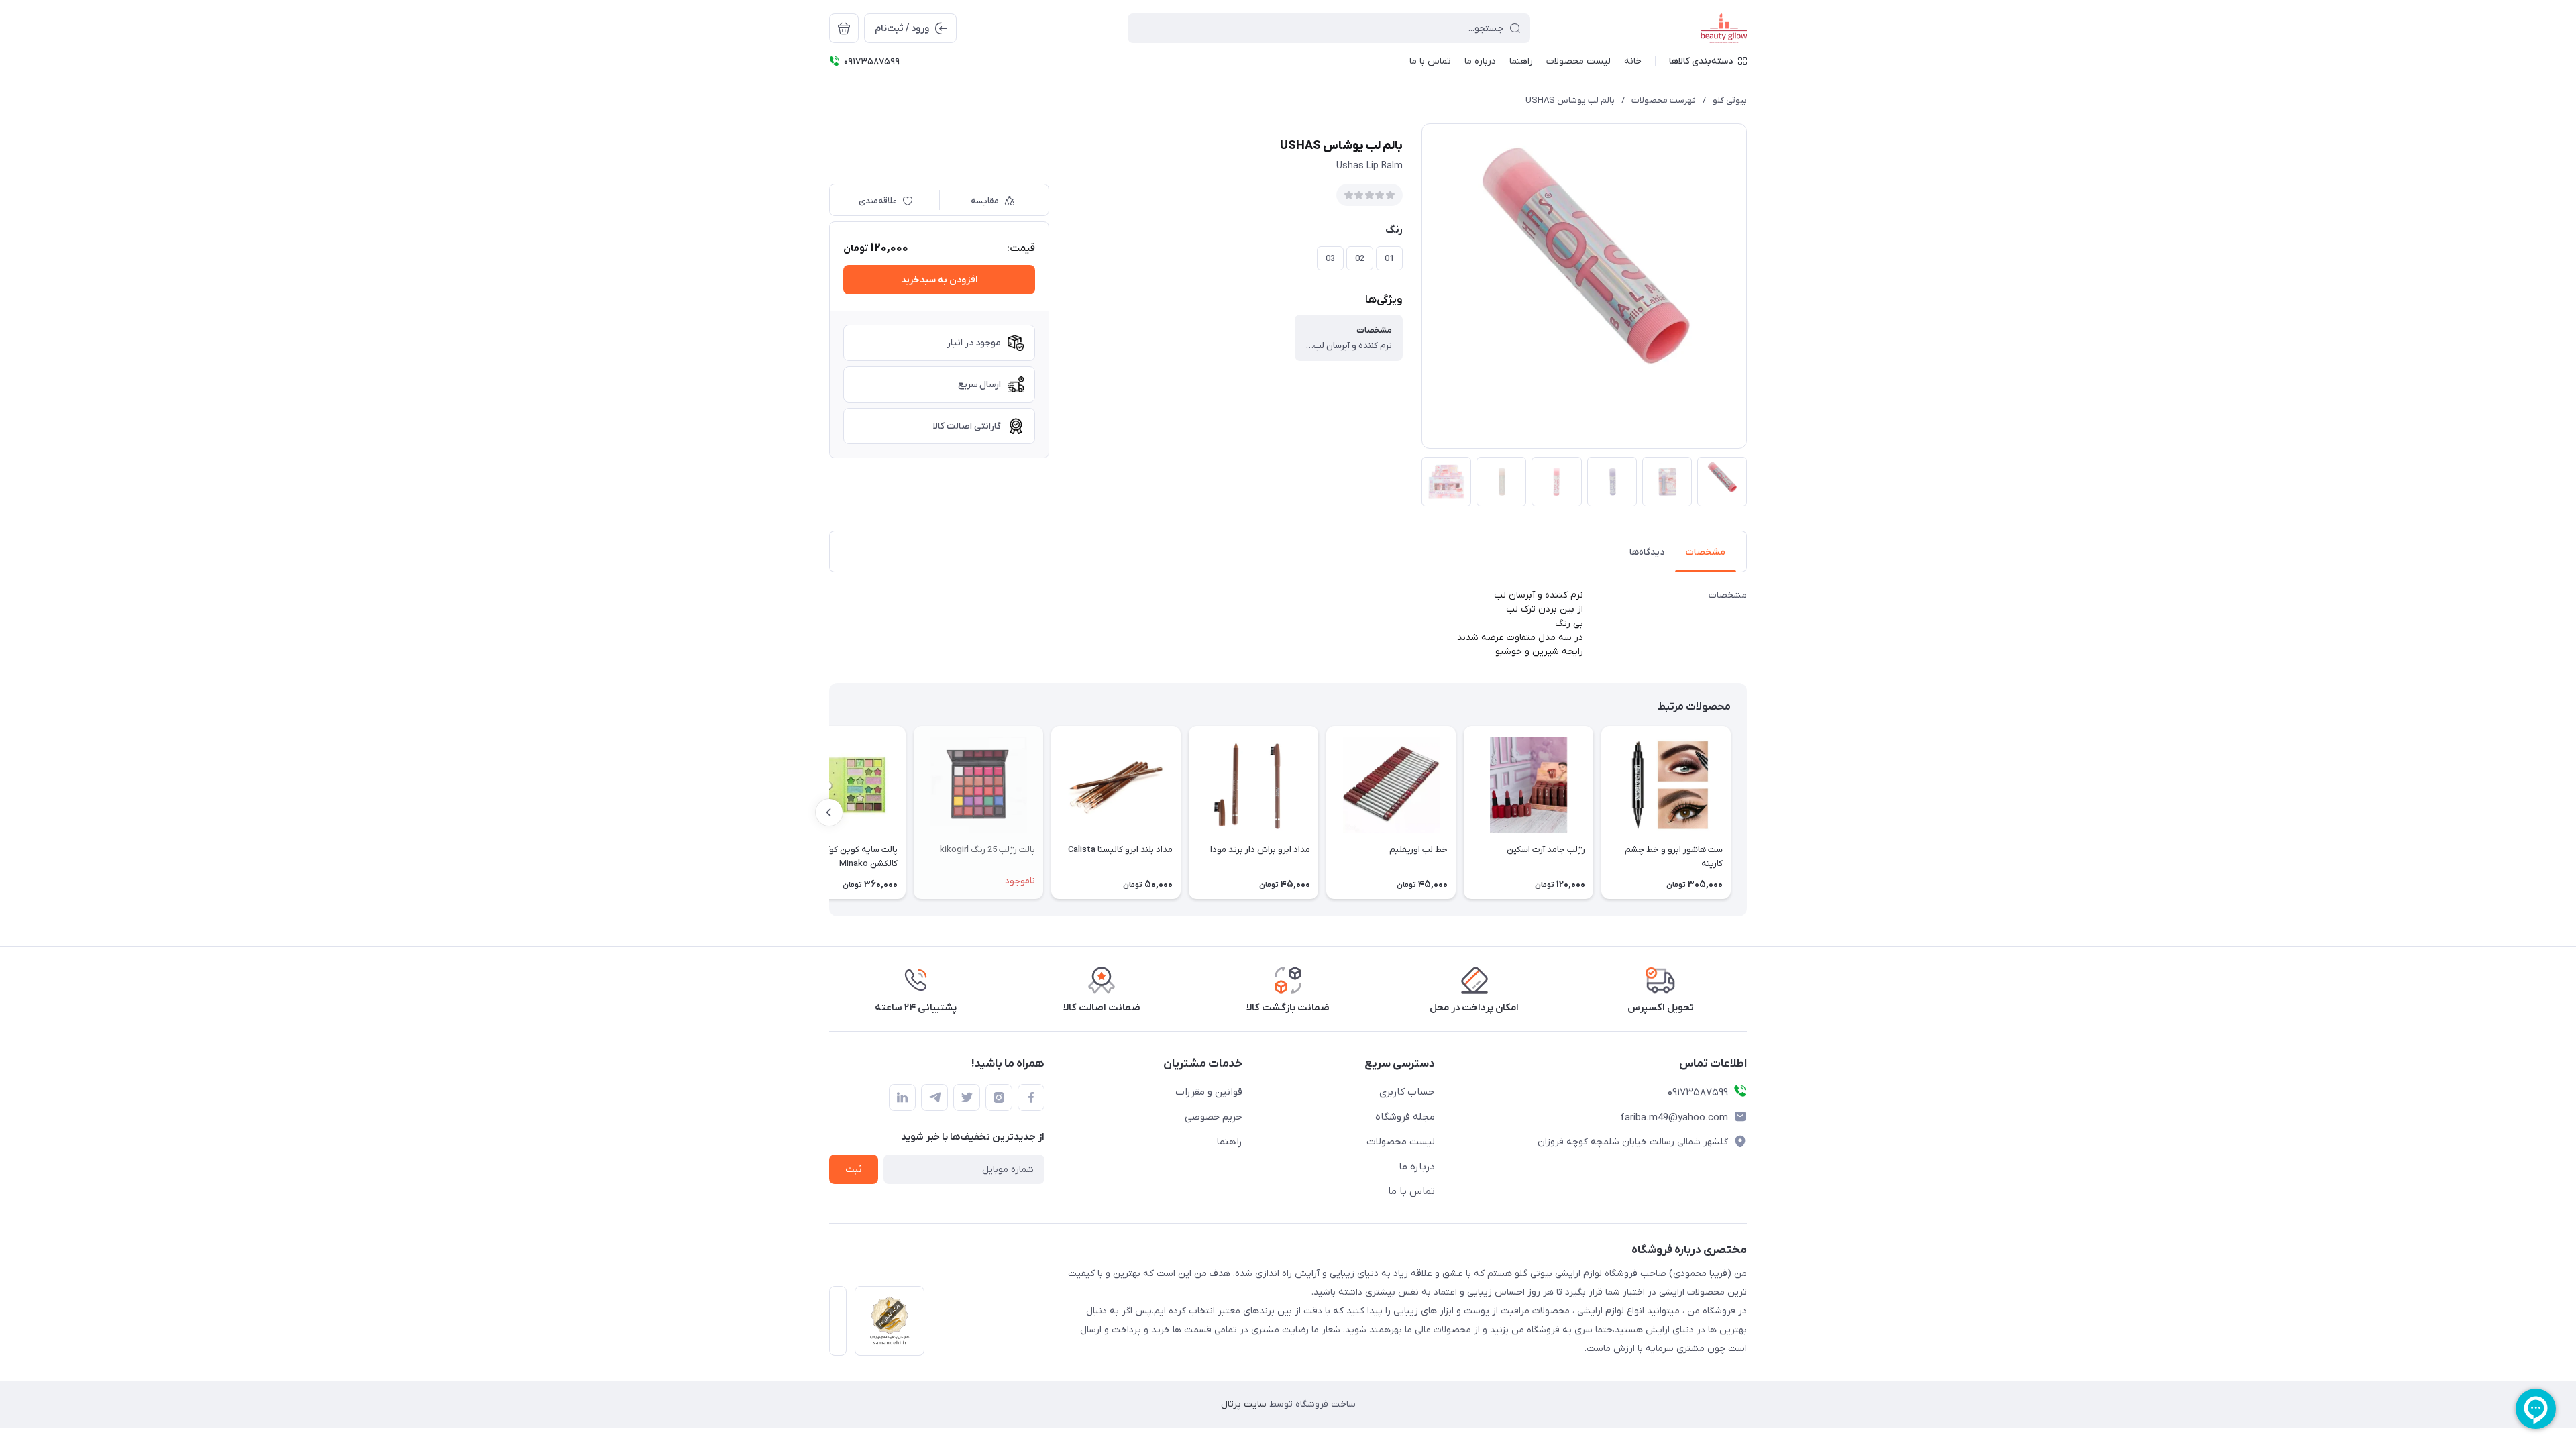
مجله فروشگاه (1405, 1117)
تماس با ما (1411, 1191)
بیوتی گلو (1730, 100)
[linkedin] (902, 1097)
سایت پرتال (1244, 1404)
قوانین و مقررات (1209, 1092)
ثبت (854, 1170)
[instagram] (999, 1097)
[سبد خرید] (844, 28)
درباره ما (1417, 1167)
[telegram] (934, 1097)
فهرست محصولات (1664, 100)
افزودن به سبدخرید (939, 280)
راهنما (1229, 1142)
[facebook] (1031, 1097)
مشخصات (1706, 552)
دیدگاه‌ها (1647, 552)
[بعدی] (829, 812)
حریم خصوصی (1214, 1117)
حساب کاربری (1407, 1092)
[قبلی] (1747, 812)
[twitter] (967, 1097)
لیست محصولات (1401, 1142)
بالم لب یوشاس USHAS (1570, 100)
